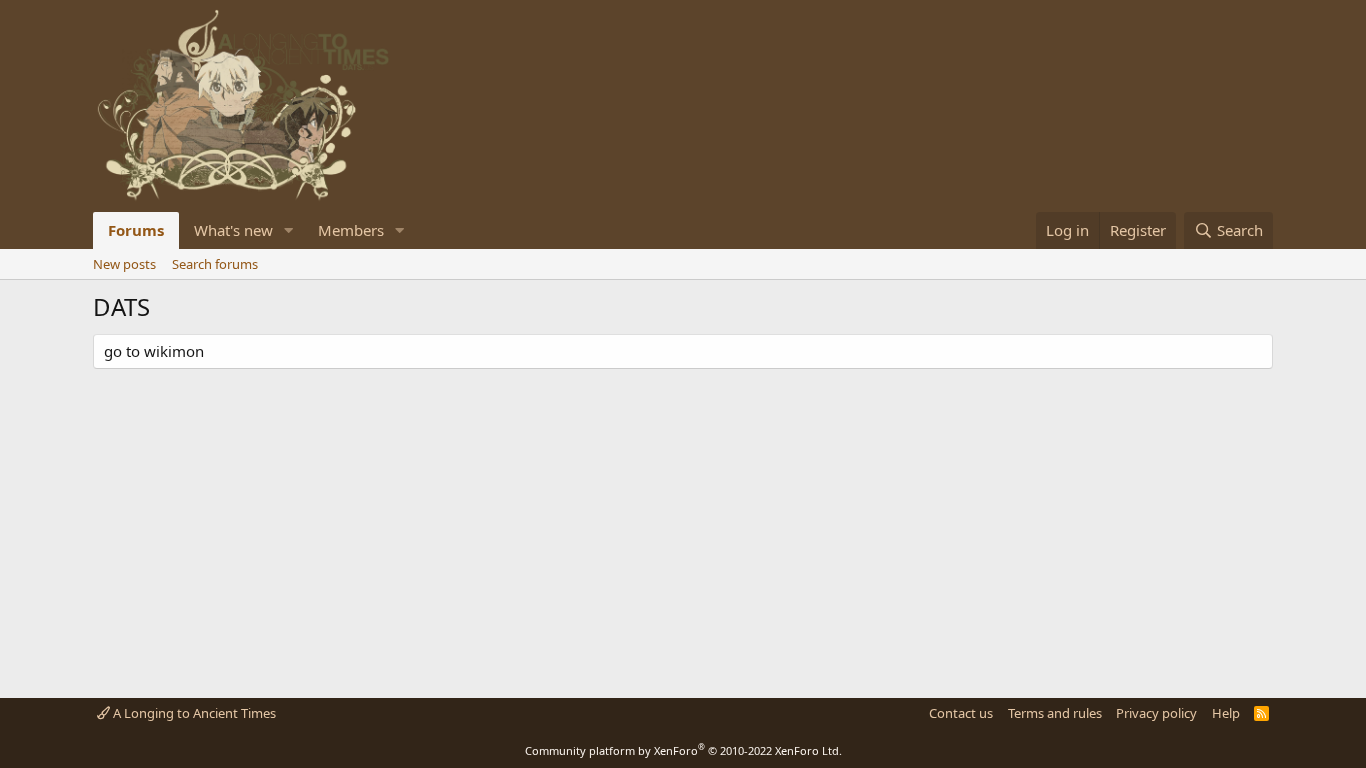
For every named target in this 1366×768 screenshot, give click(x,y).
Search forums (215, 264)
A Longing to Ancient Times (193, 713)
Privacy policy (1156, 713)
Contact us (961, 713)
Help (1226, 713)
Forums (136, 230)
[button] (289, 230)
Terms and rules (1055, 713)
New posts (124, 264)
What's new (233, 230)
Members (351, 230)
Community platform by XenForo (683, 750)
